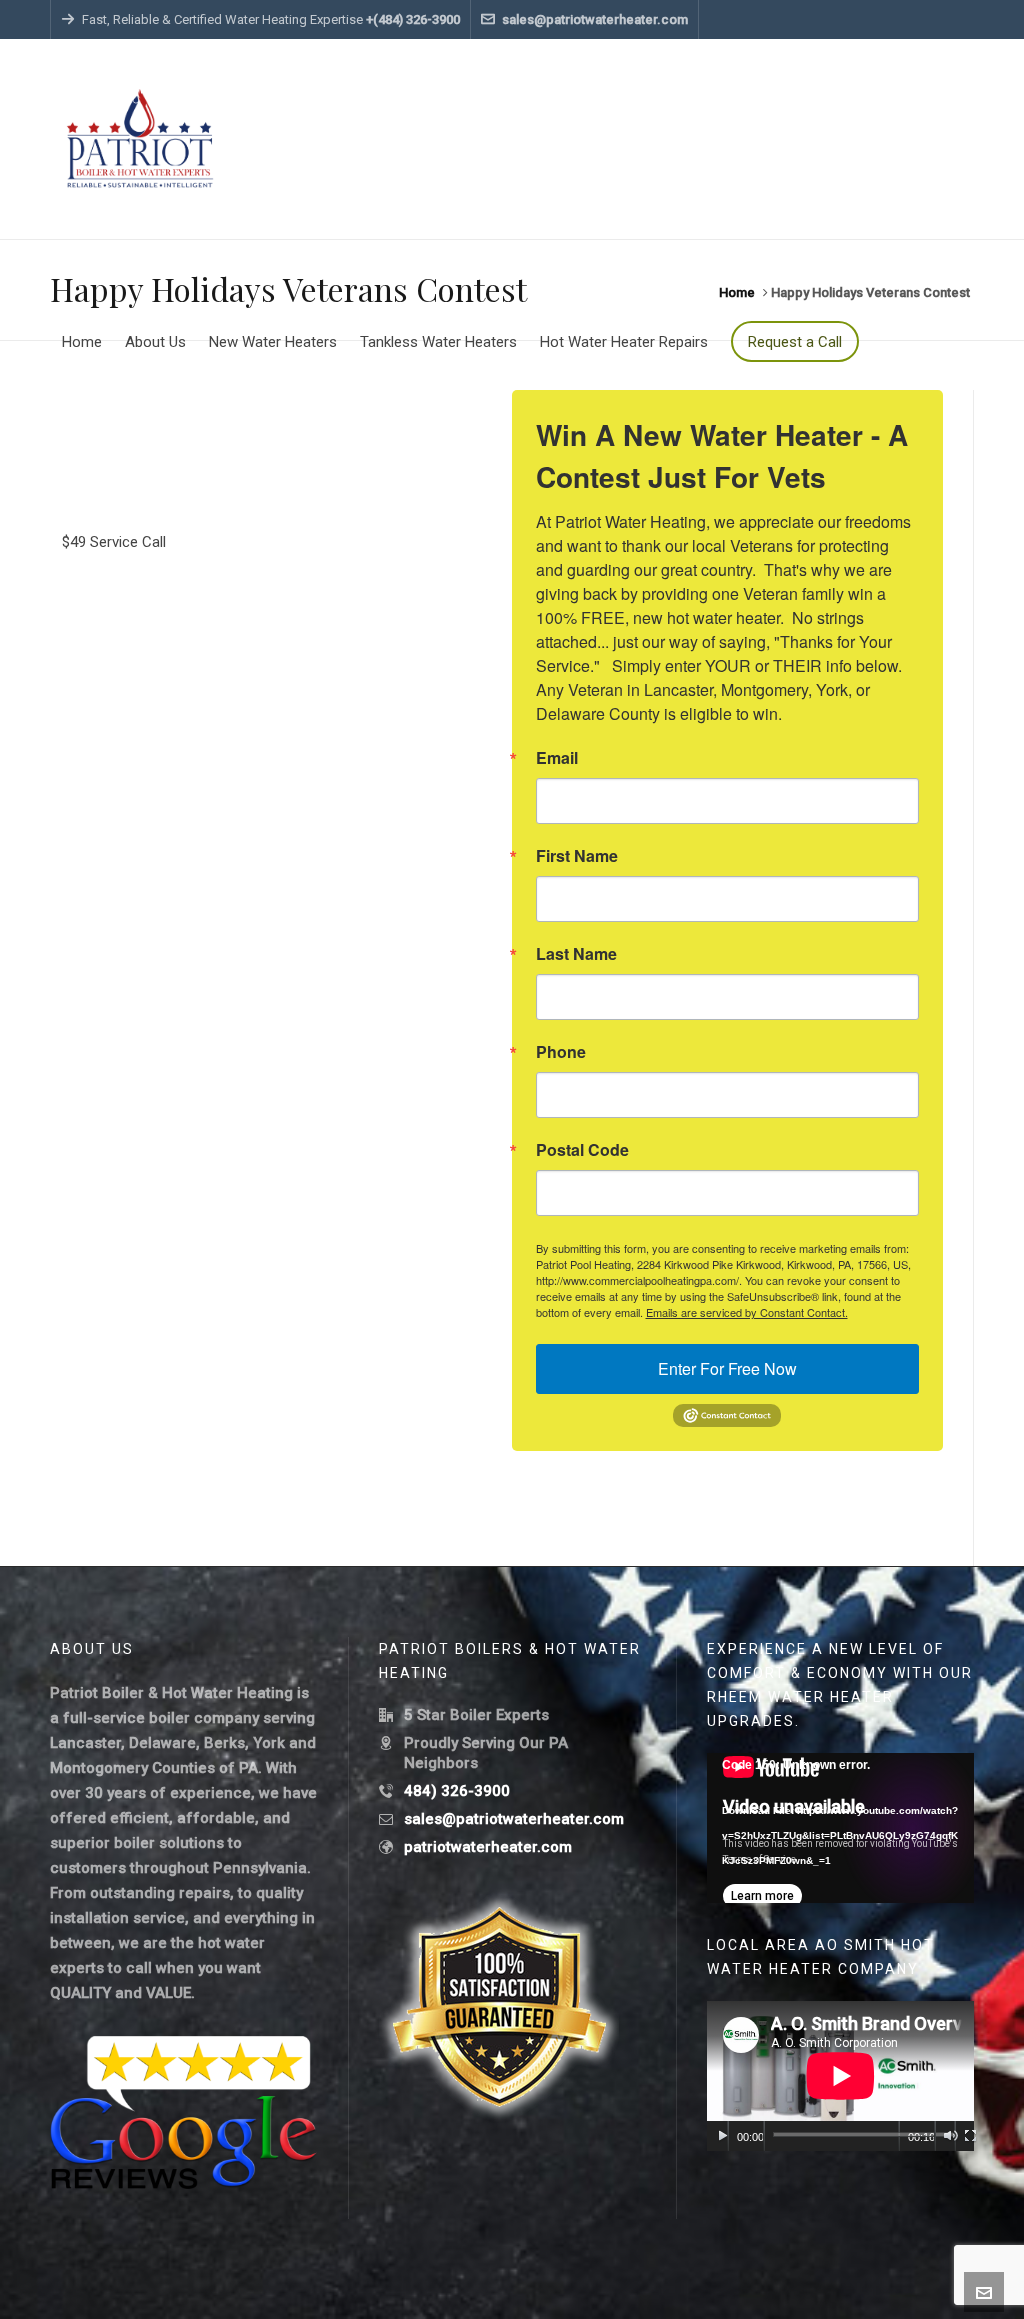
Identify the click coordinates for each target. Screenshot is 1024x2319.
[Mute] (951, 2136)
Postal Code (582, 1150)
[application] (840, 1828)
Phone (561, 1052)
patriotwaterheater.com (488, 1847)
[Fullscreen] (971, 2136)
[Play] (723, 2136)
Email (557, 758)
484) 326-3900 (457, 1791)
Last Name (576, 954)
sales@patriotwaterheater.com (595, 19)
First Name (577, 856)
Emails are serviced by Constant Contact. (747, 1312)
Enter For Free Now (727, 1368)
